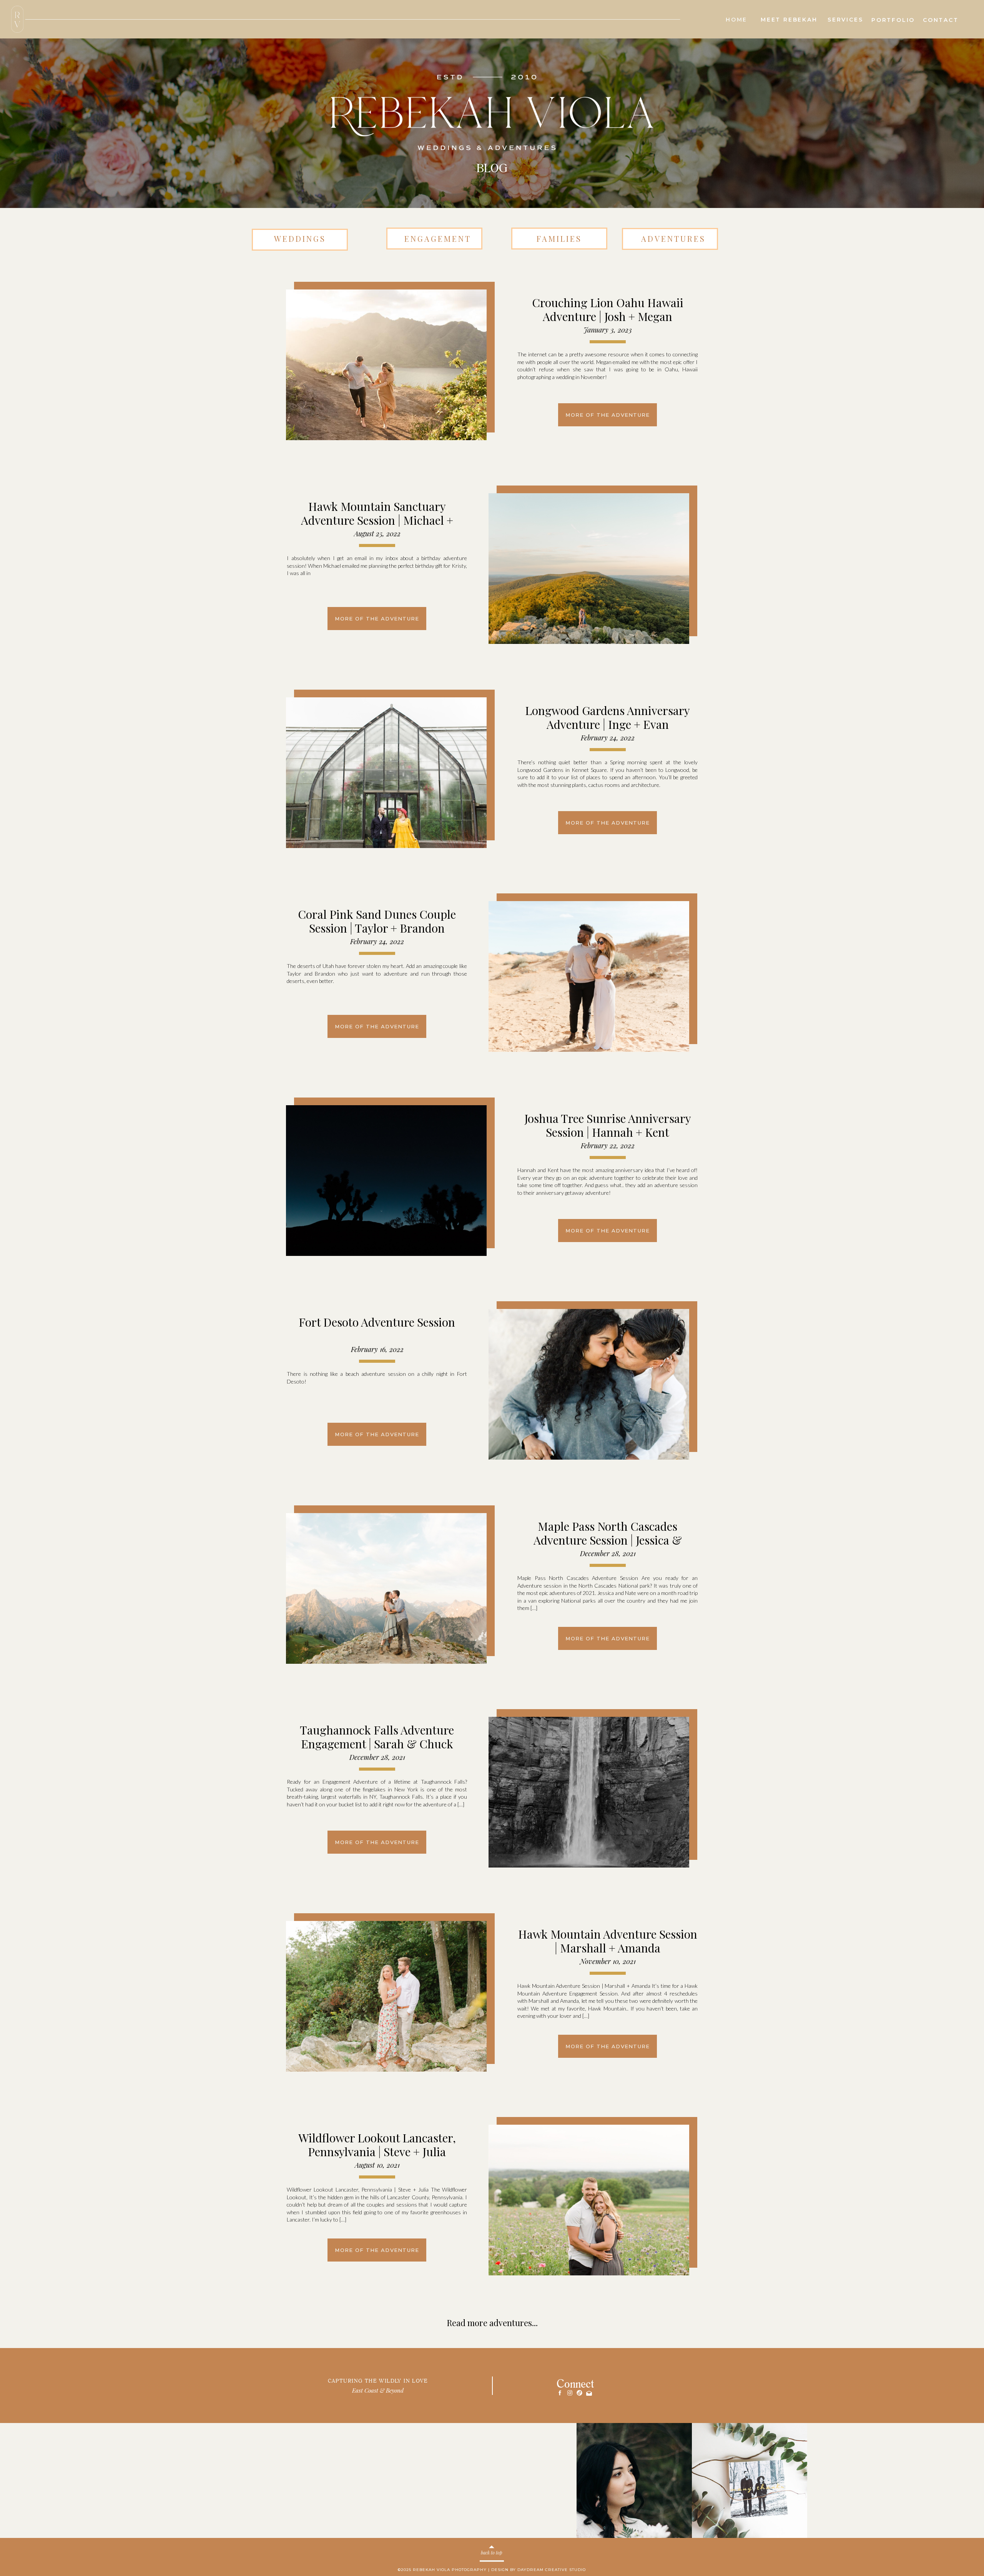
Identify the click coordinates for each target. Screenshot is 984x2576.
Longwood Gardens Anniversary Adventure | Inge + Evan (608, 717)
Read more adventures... (492, 2323)
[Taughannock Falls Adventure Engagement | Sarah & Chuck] (589, 1792)
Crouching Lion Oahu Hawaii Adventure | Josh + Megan (608, 309)
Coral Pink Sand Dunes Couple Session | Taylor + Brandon (377, 921)
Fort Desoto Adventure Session (377, 1322)
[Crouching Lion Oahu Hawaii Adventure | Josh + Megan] (386, 365)
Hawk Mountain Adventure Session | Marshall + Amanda (608, 1941)
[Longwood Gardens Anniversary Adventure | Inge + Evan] (386, 773)
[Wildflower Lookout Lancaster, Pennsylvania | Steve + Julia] (589, 2200)
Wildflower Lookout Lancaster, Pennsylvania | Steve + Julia (377, 2145)
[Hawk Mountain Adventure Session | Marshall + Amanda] (386, 1996)
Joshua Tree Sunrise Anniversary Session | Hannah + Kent (608, 1125)
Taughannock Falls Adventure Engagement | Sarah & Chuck (377, 1737)
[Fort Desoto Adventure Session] (589, 1384)
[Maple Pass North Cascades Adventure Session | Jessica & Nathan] (386, 1588)
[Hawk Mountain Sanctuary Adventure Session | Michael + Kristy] (589, 569)
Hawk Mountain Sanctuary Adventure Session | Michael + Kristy (377, 520)
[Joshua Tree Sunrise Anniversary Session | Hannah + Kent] (386, 1181)
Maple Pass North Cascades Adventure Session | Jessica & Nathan (608, 1540)
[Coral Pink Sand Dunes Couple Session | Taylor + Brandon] (589, 976)
